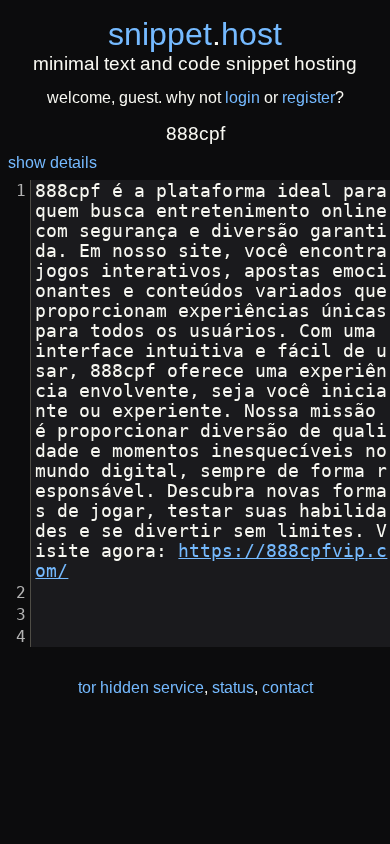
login (242, 97)
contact (287, 687)
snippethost (195, 34)
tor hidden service (141, 687)
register (308, 97)
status (233, 687)
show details (52, 162)
